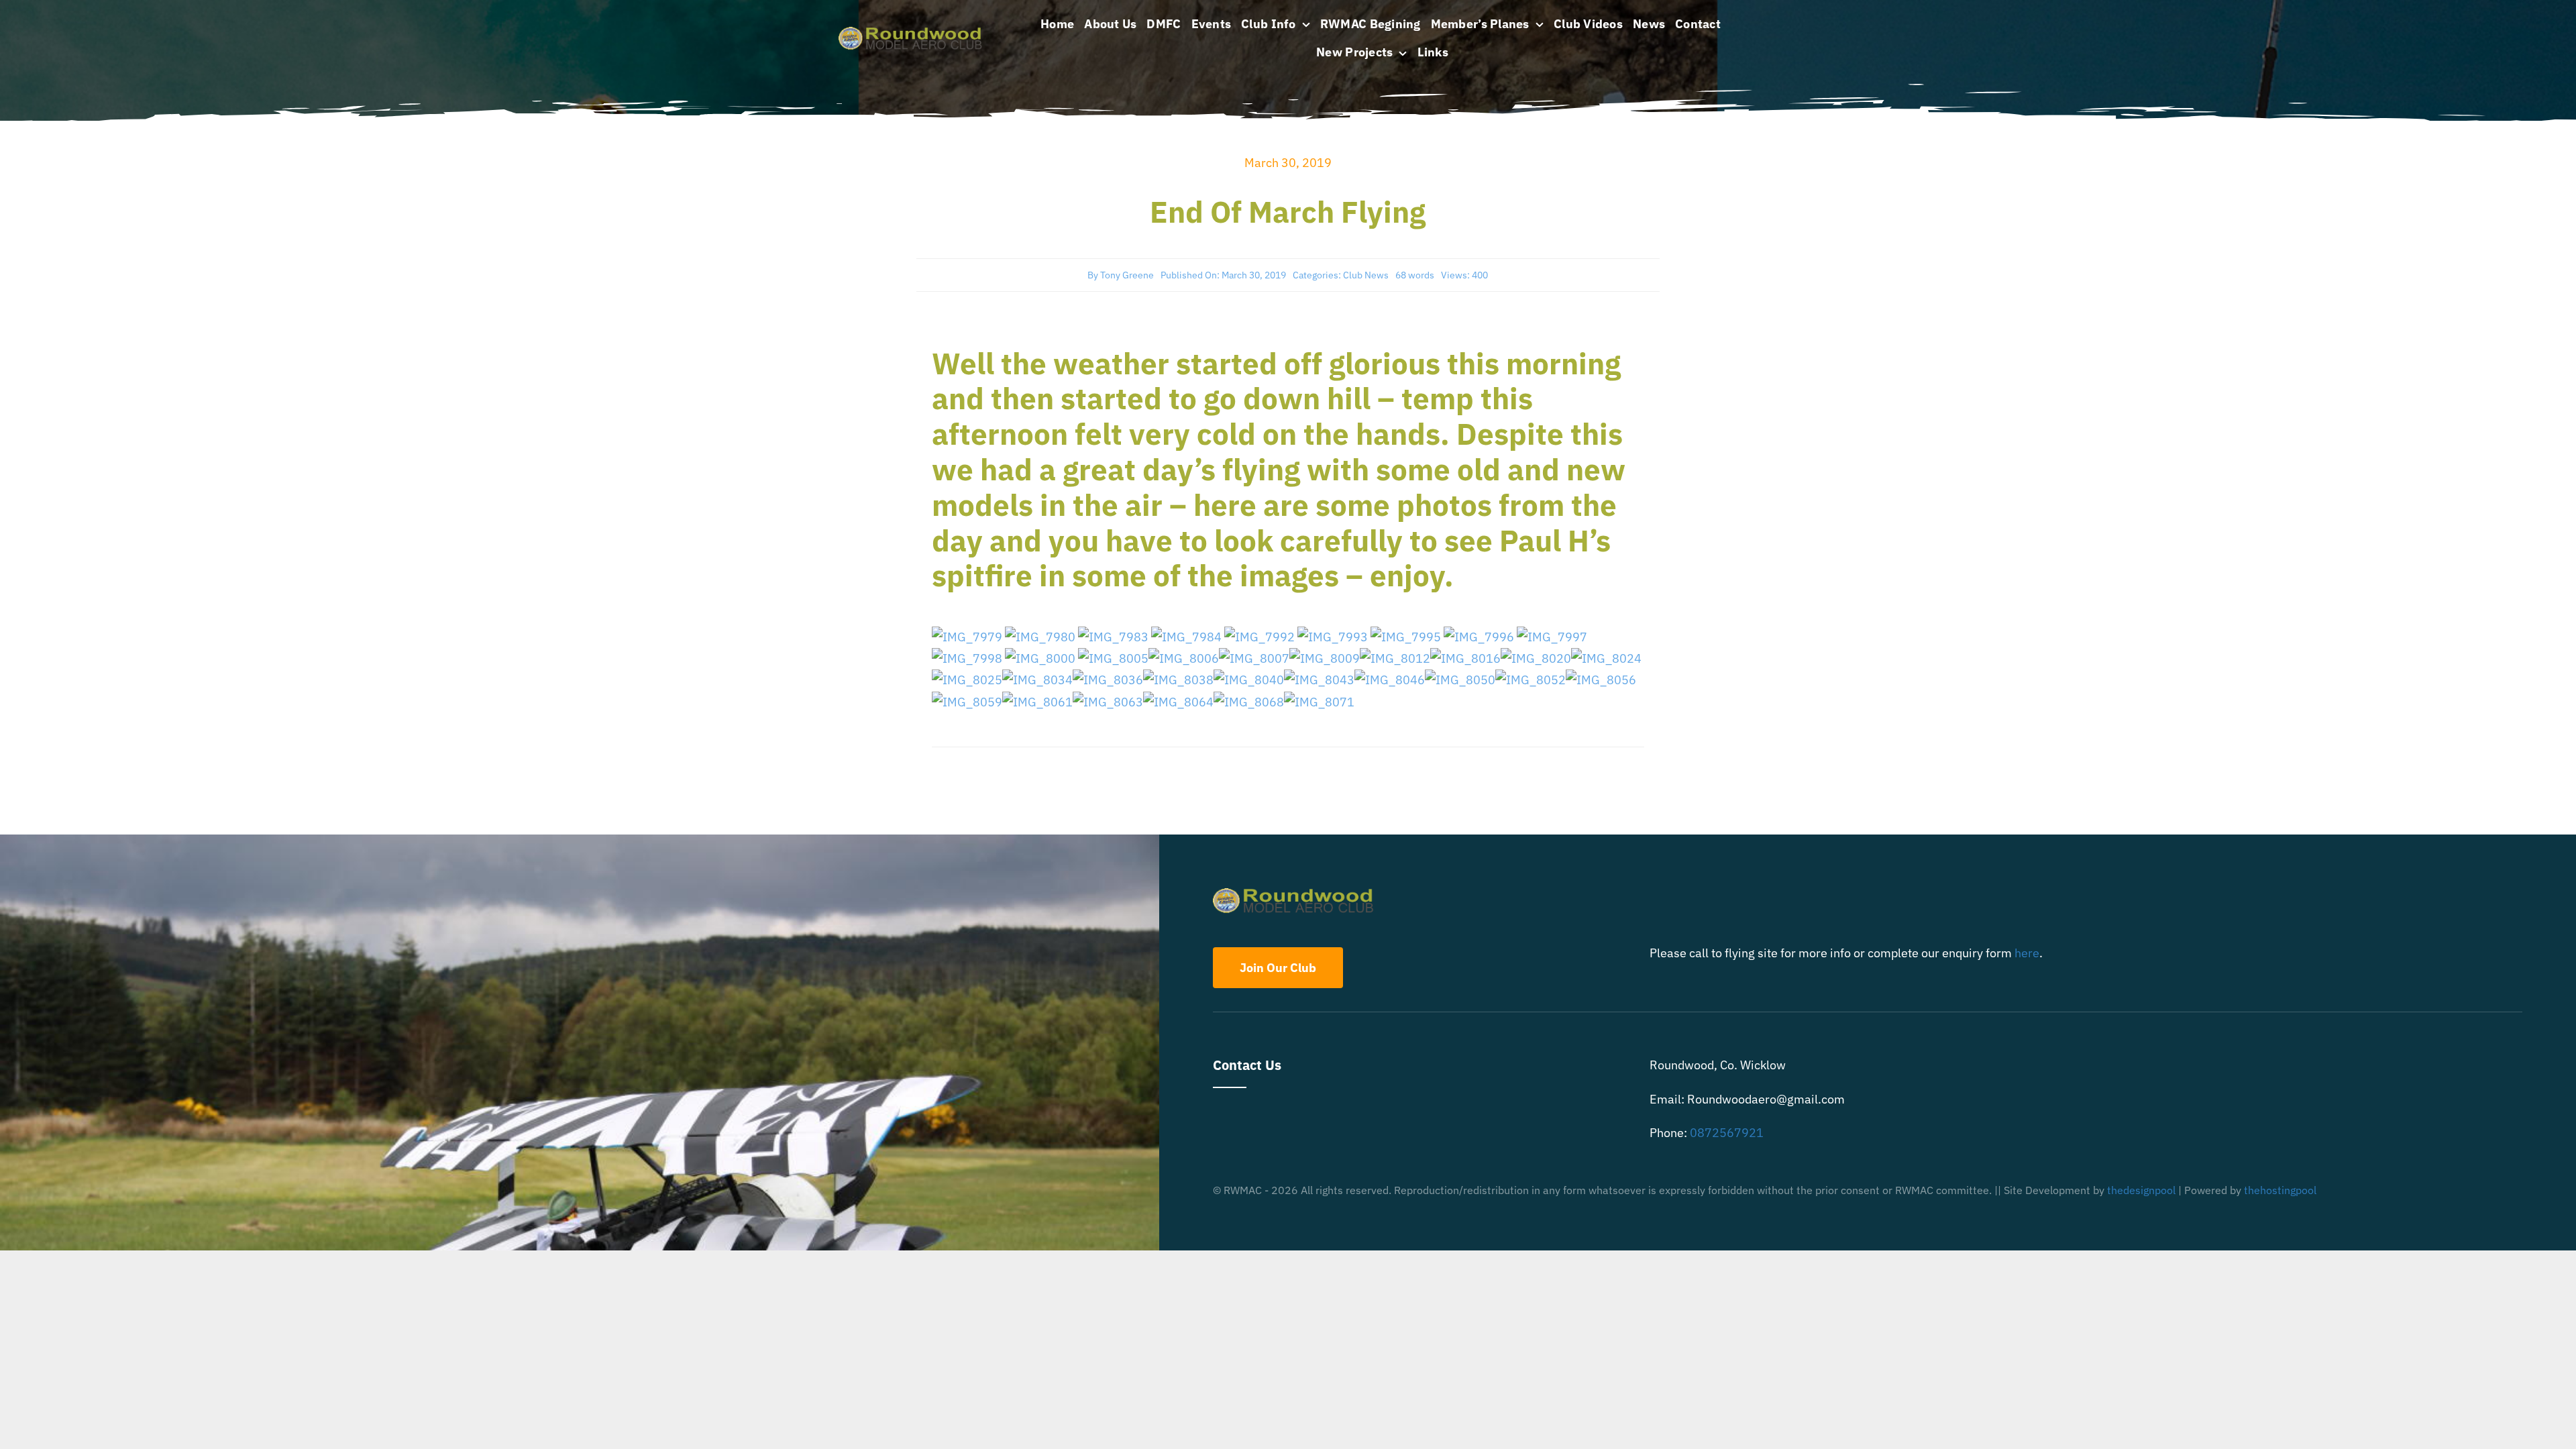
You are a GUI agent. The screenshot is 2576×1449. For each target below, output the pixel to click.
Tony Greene (1127, 275)
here (2027, 953)
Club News (1366, 275)
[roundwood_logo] (914, 33)
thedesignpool (2141, 1190)
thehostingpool (2280, 1190)
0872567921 (1727, 1133)
